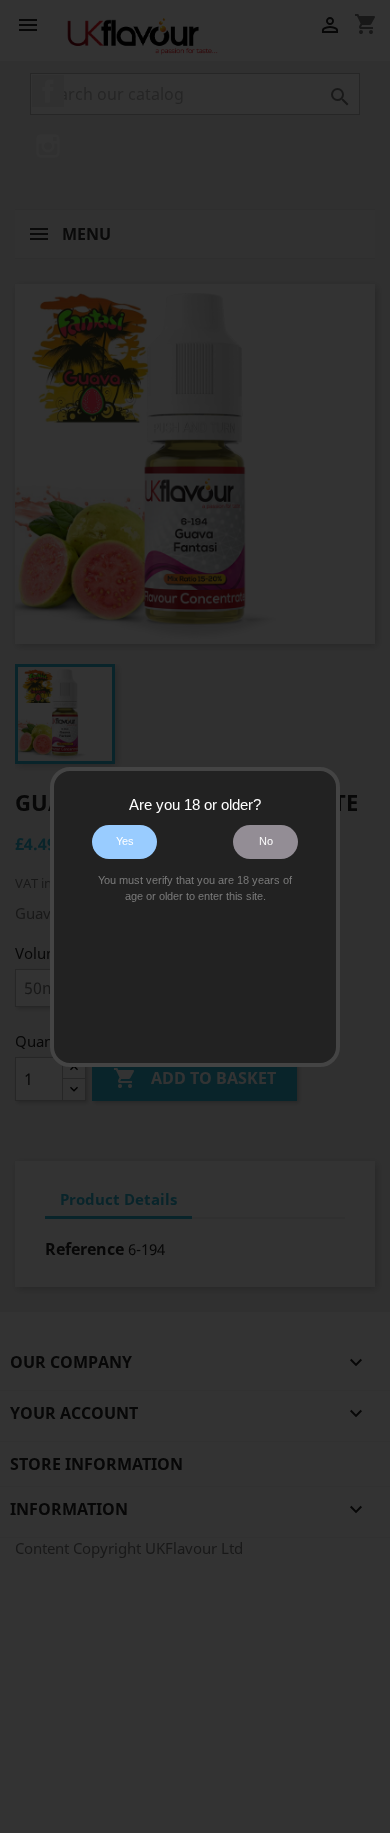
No (266, 841)
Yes (125, 841)
